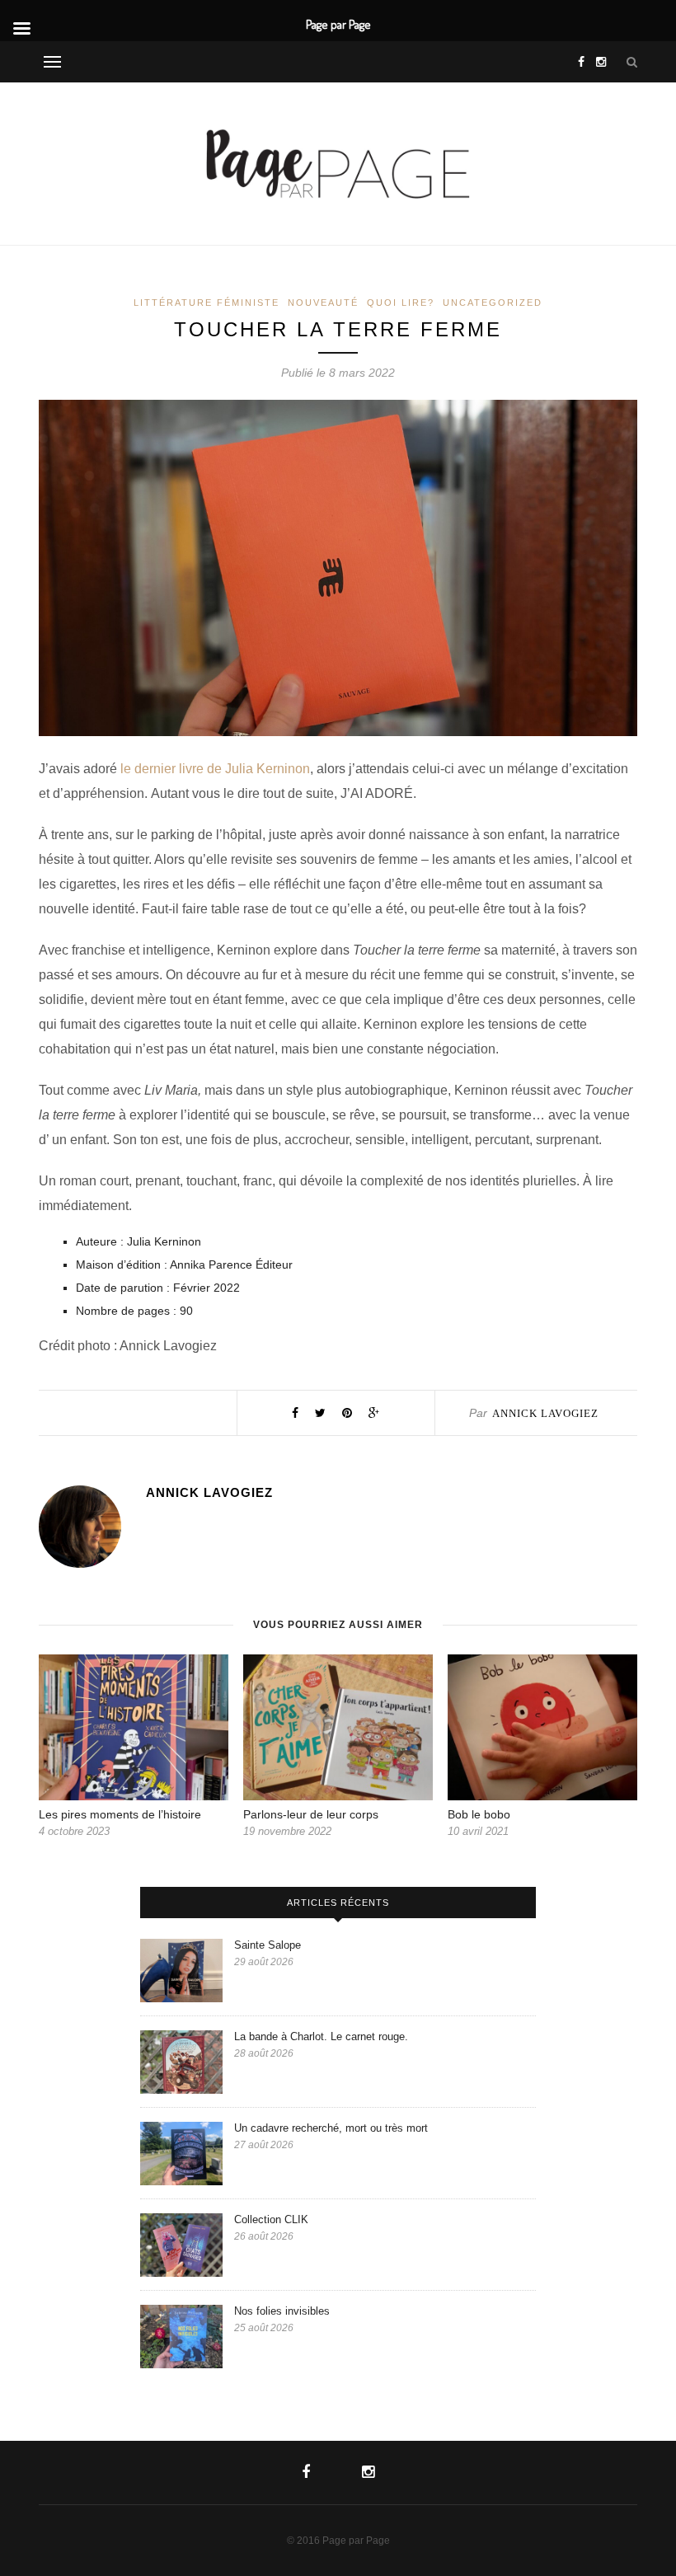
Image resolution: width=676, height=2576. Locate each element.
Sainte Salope (269, 1945)
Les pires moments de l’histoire (122, 1814)
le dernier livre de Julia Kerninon (215, 769)
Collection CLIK (271, 2219)
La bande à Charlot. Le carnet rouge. (321, 2036)
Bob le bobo (479, 1814)
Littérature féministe (207, 303)
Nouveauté (323, 303)
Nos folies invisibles (284, 2311)
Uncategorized (493, 303)
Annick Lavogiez (545, 1413)
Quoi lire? (401, 303)
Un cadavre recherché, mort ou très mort (333, 2128)
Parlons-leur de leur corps (311, 1814)
